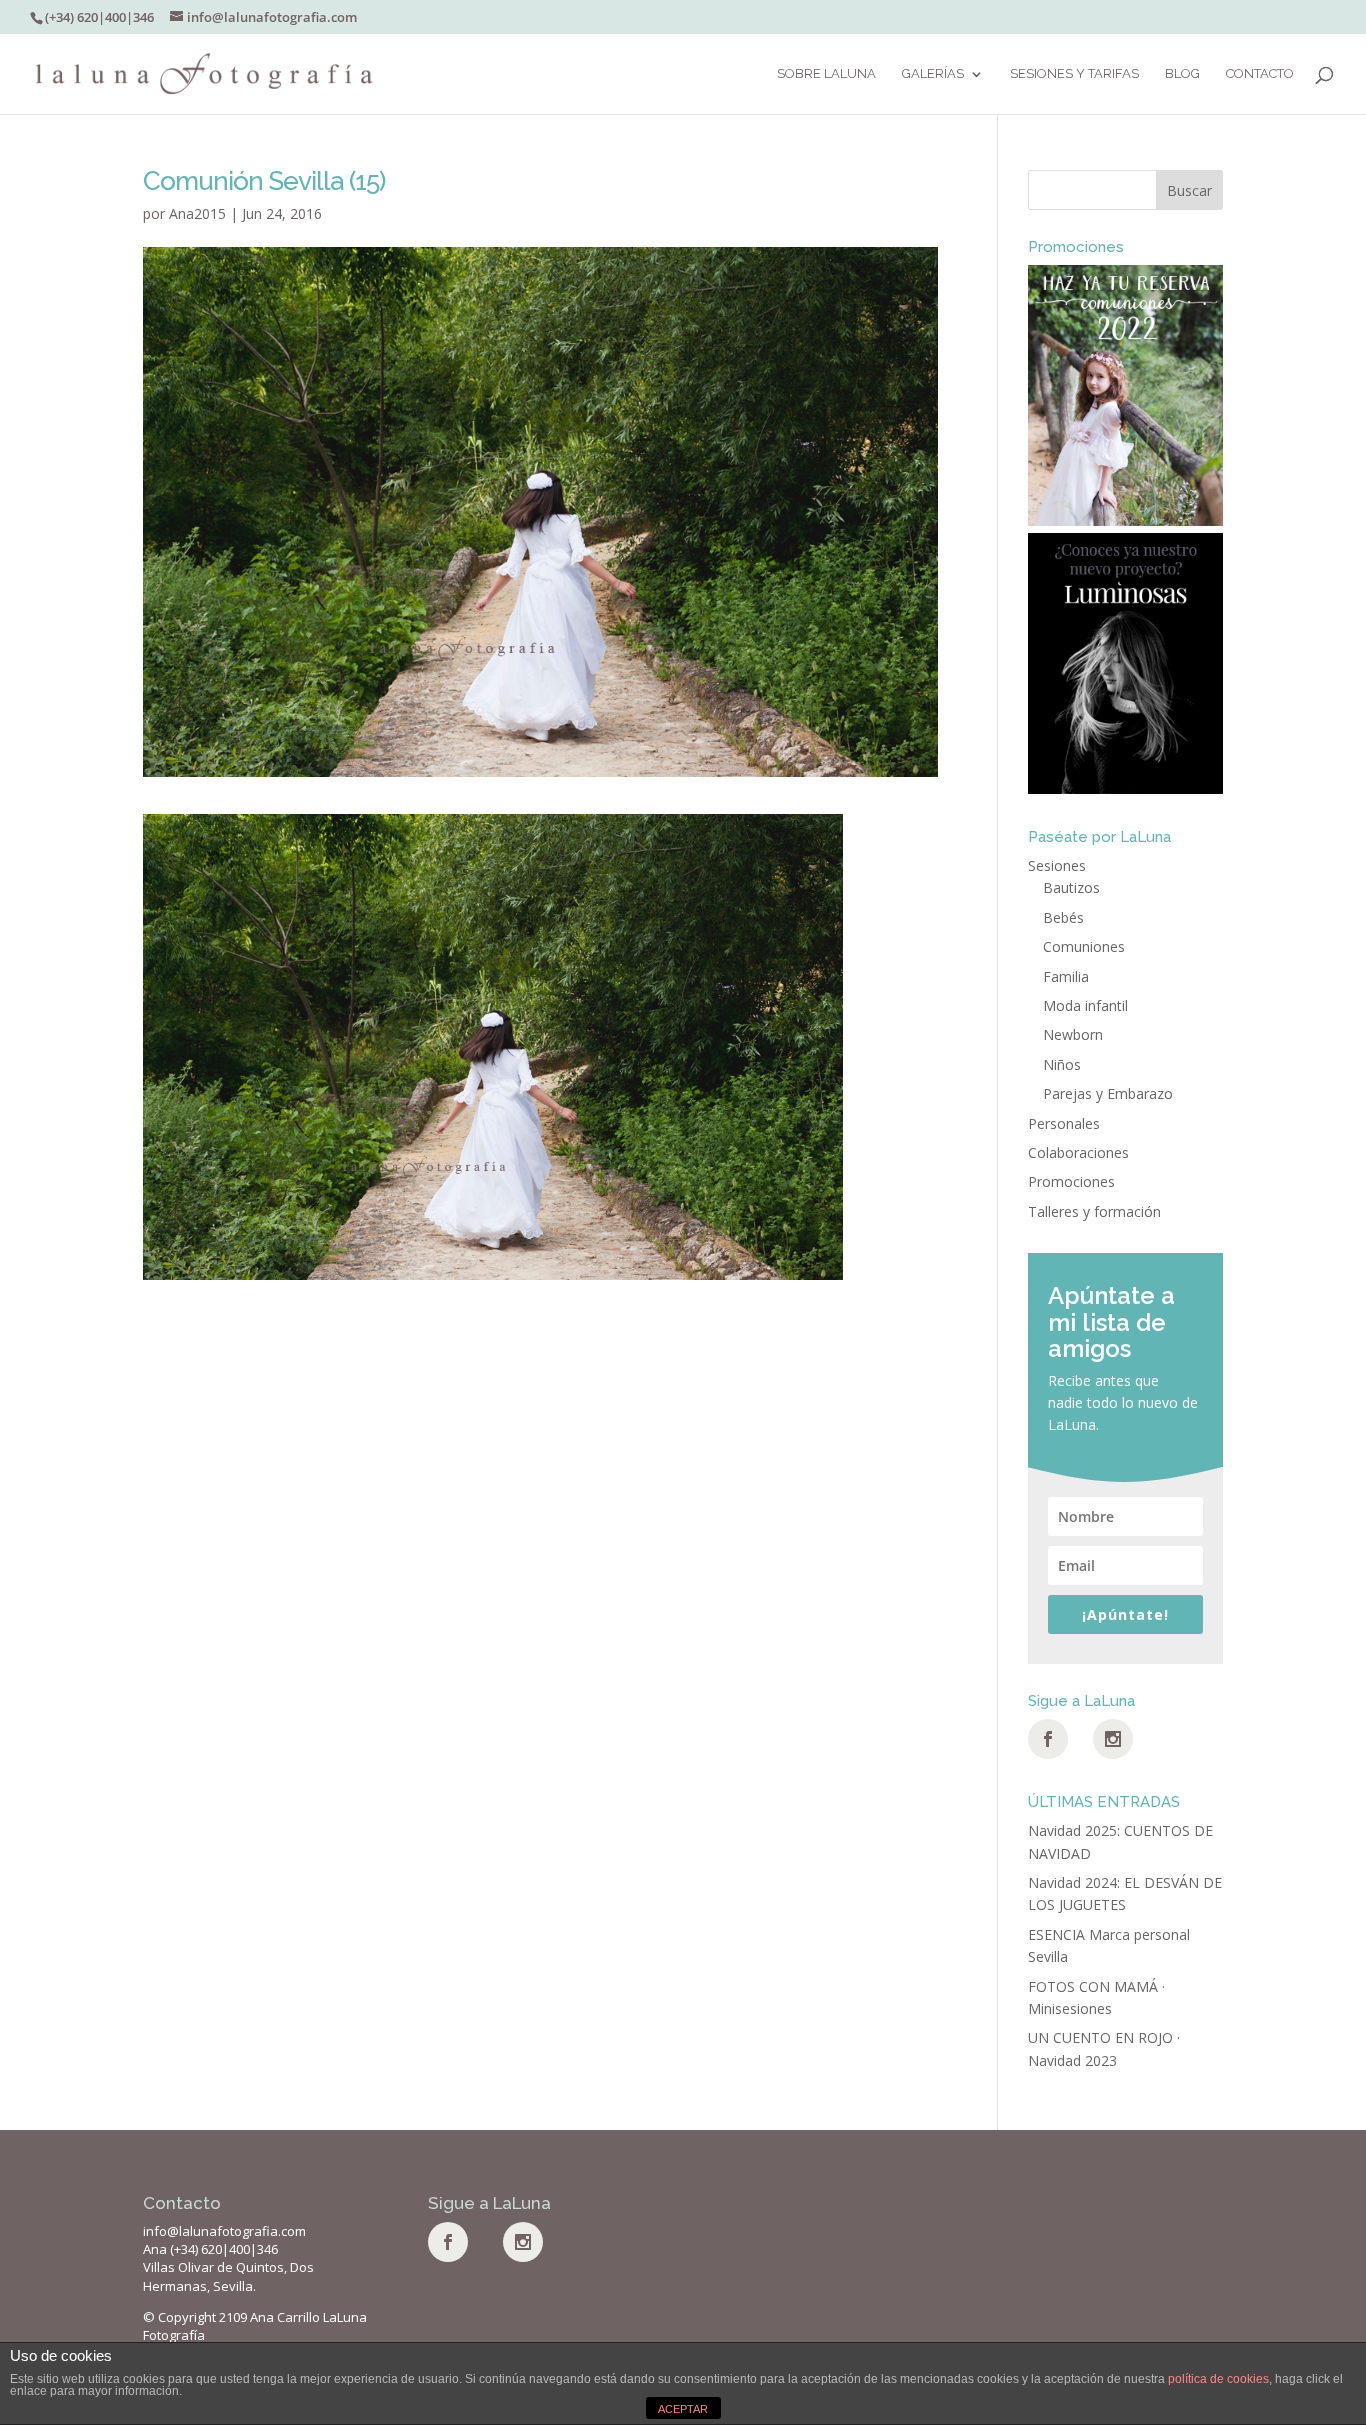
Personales (1064, 1123)
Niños (1062, 1064)
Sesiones (1057, 865)
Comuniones (1084, 946)
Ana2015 (197, 213)
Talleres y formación (1094, 1211)
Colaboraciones (1078, 1152)
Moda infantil (1085, 1005)
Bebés (1063, 917)
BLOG (1182, 74)
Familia (1066, 976)
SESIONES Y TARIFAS (1074, 74)
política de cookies (1218, 2379)
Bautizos (1071, 887)
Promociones (1071, 1181)
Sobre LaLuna (826, 74)
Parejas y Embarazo (1108, 1093)
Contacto (1260, 74)
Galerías (933, 74)
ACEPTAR (683, 2409)
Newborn (1073, 1034)
